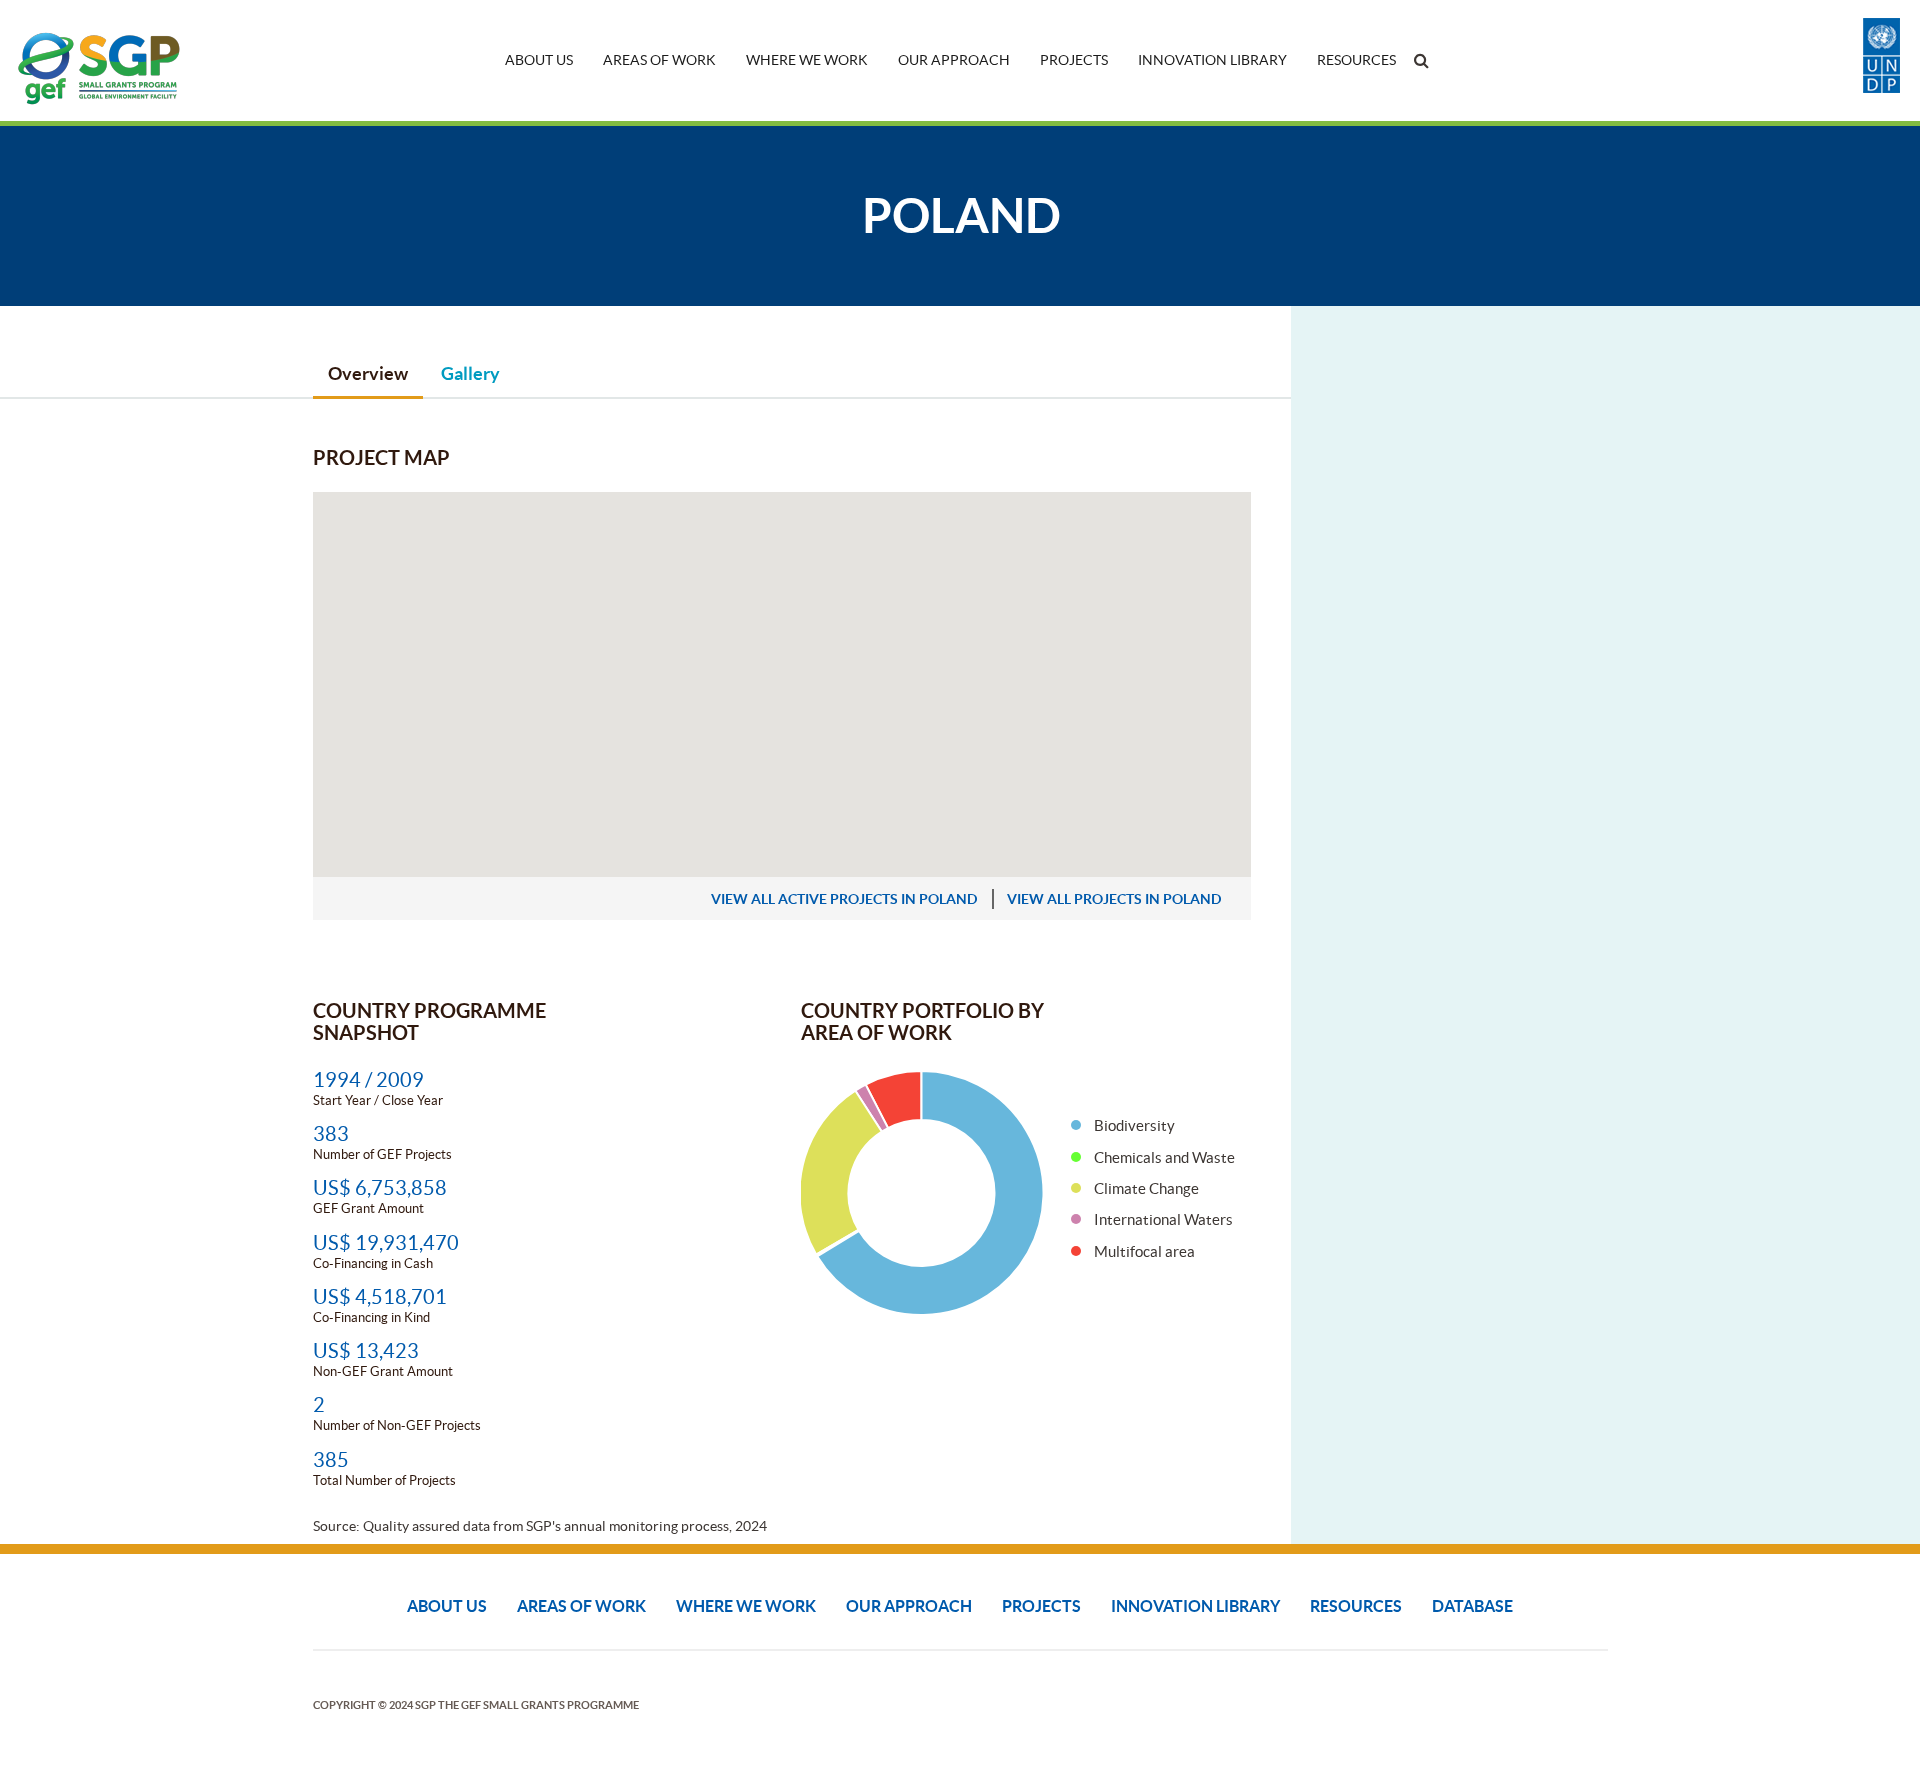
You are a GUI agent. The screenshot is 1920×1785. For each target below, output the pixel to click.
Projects (1074, 60)
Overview (368, 373)
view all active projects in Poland (844, 899)
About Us (539, 60)
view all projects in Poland (1114, 899)
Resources (1356, 60)
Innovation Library (1212, 60)
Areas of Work (659, 60)
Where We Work (807, 60)
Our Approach (954, 60)
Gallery (470, 373)
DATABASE (1472, 1606)
